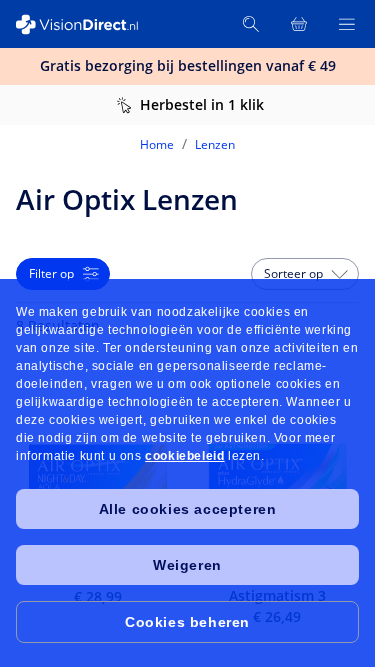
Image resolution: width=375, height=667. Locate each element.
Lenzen (215, 144)
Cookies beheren (187, 622)
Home (157, 144)
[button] (305, 274)
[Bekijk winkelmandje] (299, 24)
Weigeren (187, 565)
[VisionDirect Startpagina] (88, 24)
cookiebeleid (184, 456)
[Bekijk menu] (347, 24)
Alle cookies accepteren (188, 509)
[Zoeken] (251, 24)
